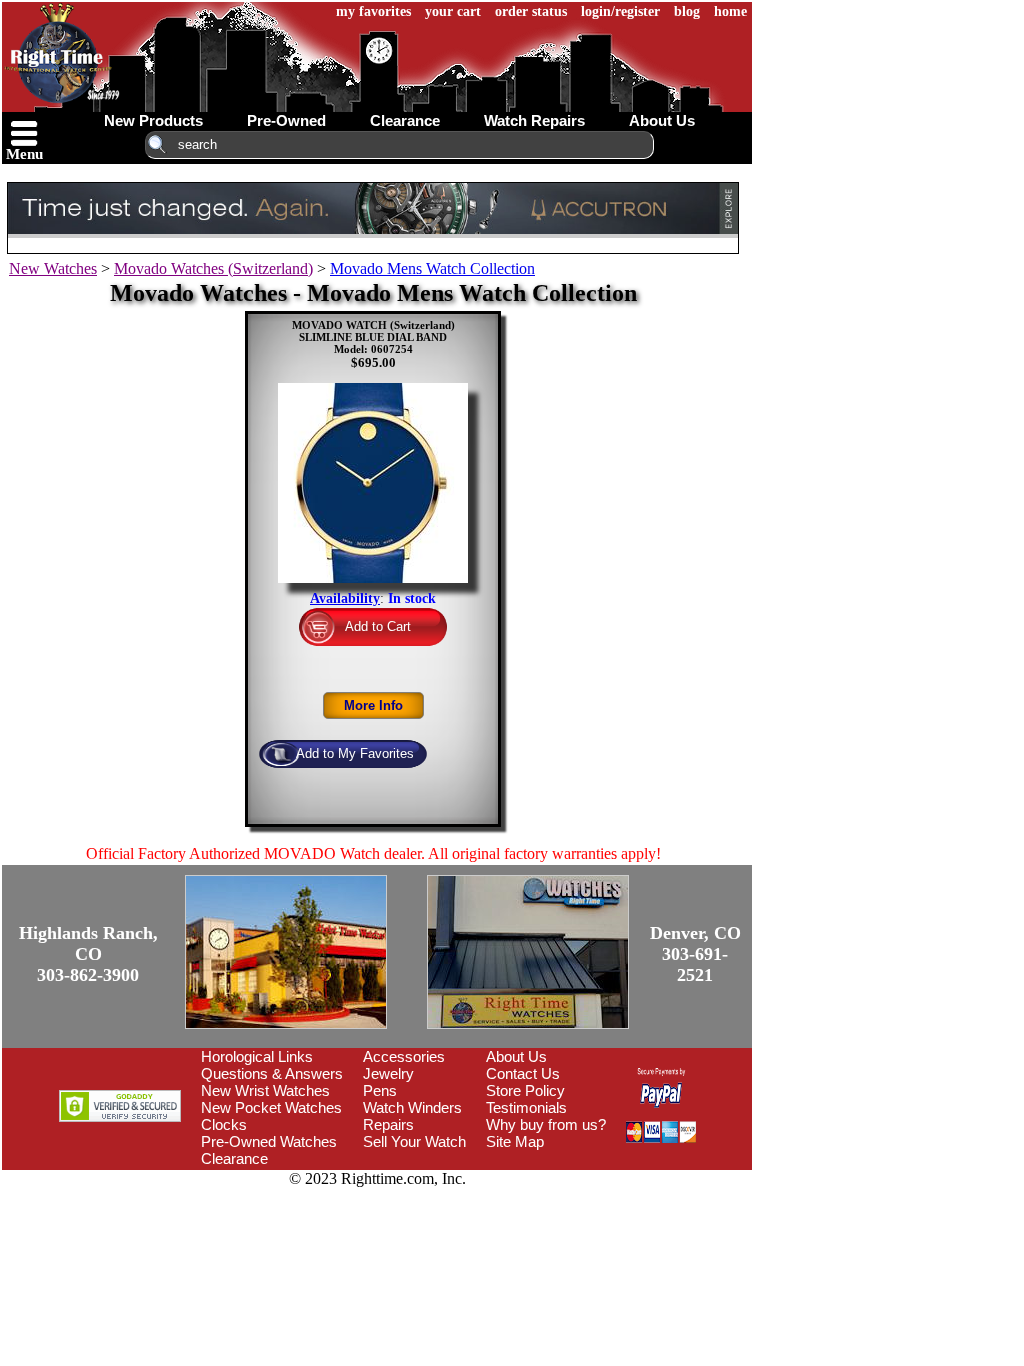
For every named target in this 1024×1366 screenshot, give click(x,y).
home (730, 11)
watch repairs (534, 120)
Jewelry (388, 1073)
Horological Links (257, 1056)
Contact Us (523, 1073)
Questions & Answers (272, 1073)
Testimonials (526, 1107)
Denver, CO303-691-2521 (695, 954)
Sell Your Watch (414, 1141)
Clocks (224, 1124)
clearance (405, 120)
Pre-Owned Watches (269, 1141)
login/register (620, 11)
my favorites (373, 11)
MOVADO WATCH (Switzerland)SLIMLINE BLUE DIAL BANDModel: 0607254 (373, 337)
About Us (516, 1056)
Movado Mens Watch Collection (432, 268)
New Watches (53, 268)
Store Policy (525, 1090)
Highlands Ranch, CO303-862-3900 (88, 954)
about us (662, 120)
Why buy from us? (546, 1124)
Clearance (234, 1158)
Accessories (404, 1056)
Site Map (515, 1141)
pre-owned (286, 120)
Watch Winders (412, 1107)
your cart (453, 11)
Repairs (388, 1124)
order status (531, 11)
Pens (380, 1090)
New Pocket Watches (271, 1107)
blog (687, 11)
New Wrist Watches (265, 1090)
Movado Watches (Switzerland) (213, 268)
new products (153, 120)
